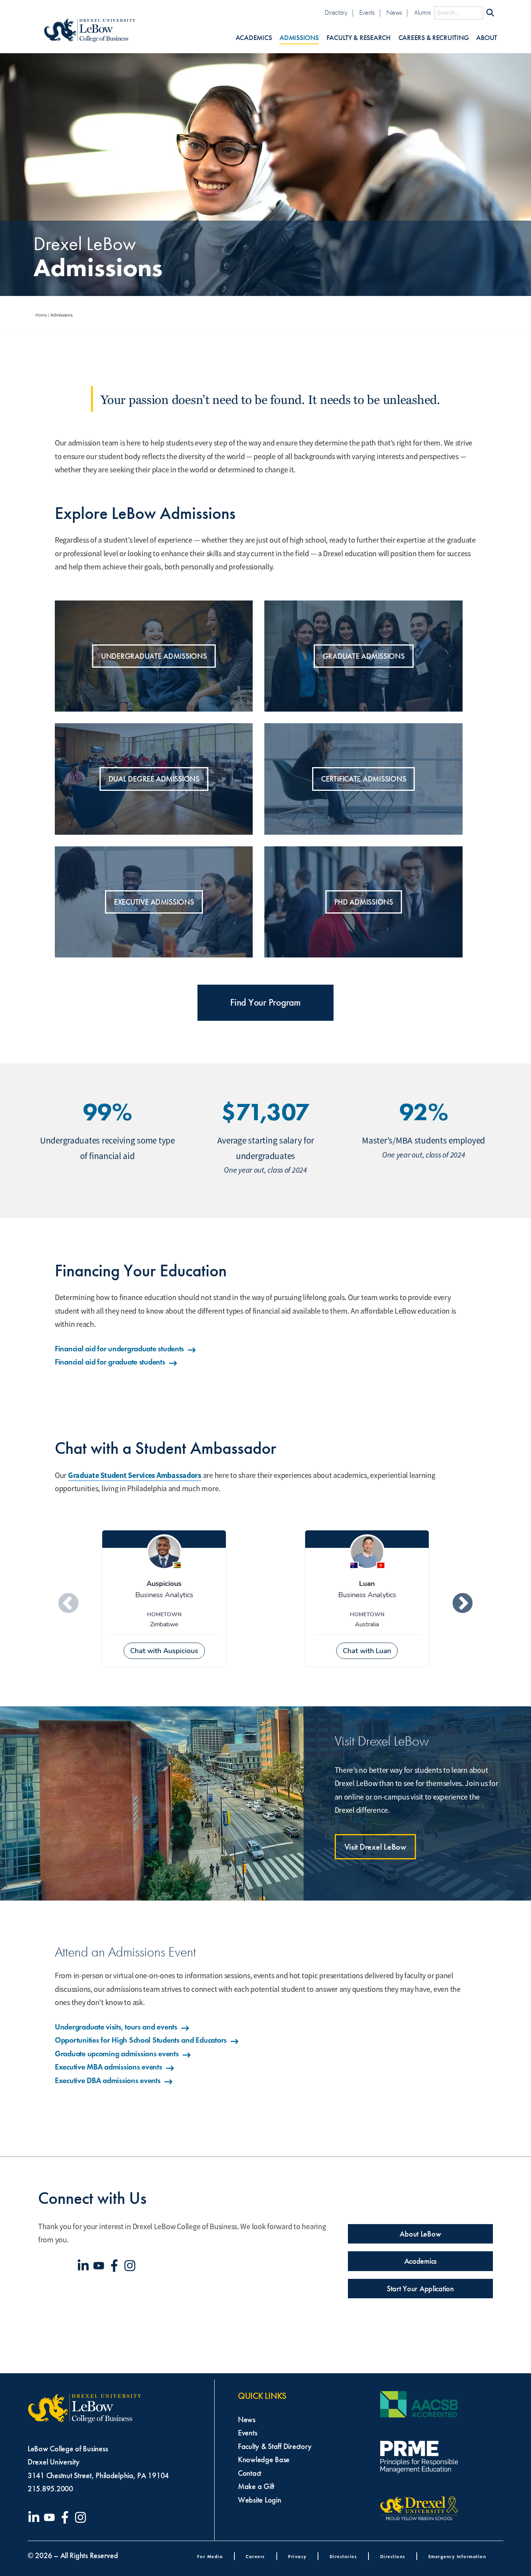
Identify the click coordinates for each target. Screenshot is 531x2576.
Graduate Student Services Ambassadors (135, 1475)
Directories (343, 2556)
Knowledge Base (264, 2459)
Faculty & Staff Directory (275, 2446)
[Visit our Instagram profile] (131, 2266)
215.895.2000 (50, 2489)
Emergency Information (457, 2556)
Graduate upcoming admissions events (117, 2054)
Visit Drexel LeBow (375, 1847)
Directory (336, 13)
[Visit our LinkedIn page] (85, 2266)
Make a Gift (256, 2486)
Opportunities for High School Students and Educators (141, 2040)
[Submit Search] (490, 13)
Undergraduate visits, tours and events (116, 2027)
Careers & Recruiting (434, 38)
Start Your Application (420, 2289)
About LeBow (420, 2234)
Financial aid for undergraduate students (119, 1349)
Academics (254, 38)
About (487, 38)
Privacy (297, 2556)
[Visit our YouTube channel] (100, 2266)
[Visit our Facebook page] (116, 2266)
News (394, 13)
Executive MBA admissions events (108, 2067)
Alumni (422, 13)
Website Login (260, 2500)
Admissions (299, 38)
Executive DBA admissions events (108, 2080)
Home (41, 315)
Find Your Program (265, 1003)
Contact (250, 2473)
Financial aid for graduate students (110, 1362)
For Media (210, 2556)
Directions (393, 2556)
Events (367, 13)
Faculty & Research (359, 38)
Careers (255, 2556)
